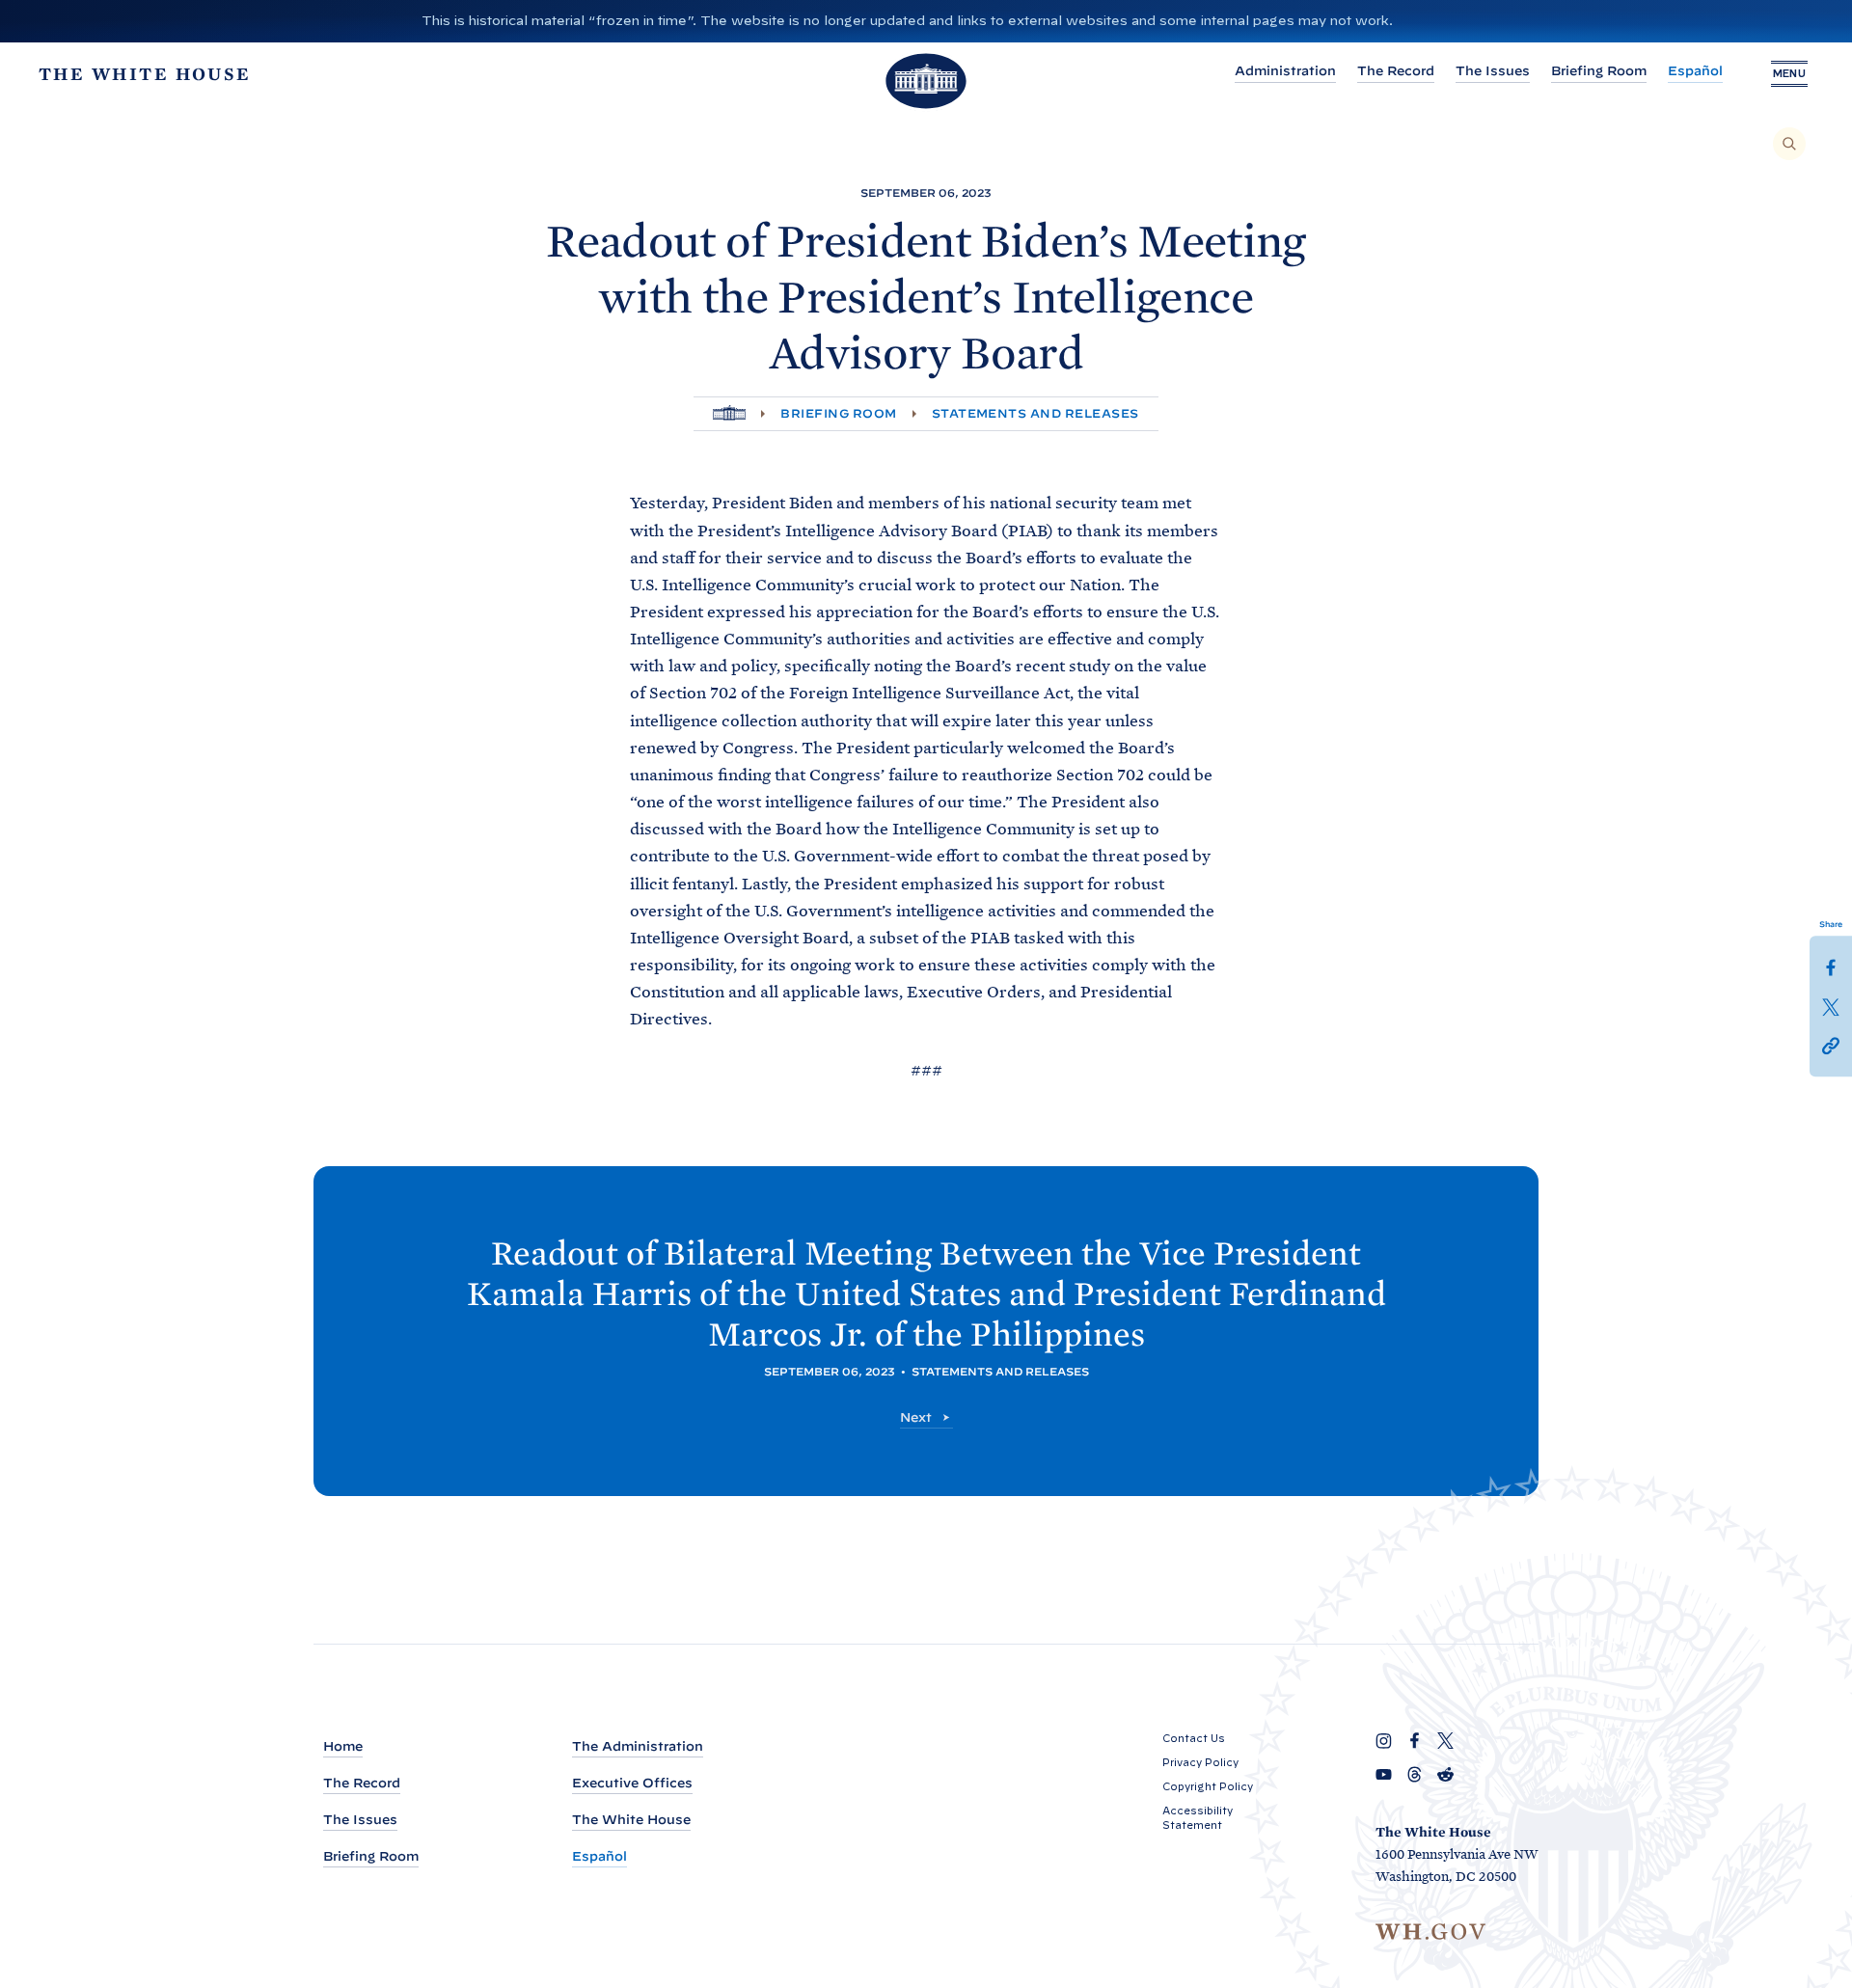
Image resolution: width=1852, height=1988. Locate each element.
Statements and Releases (1035, 413)
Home (343, 1746)
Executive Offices (632, 1783)
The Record (1396, 71)
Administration (1285, 71)
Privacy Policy (1200, 1762)
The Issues (1493, 71)
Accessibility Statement (1198, 1818)
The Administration (638, 1746)
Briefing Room (1599, 71)
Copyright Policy (1208, 1786)
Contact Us (1194, 1738)
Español (1695, 71)
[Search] (1789, 144)
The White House (631, 1820)
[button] (1831, 1044)
